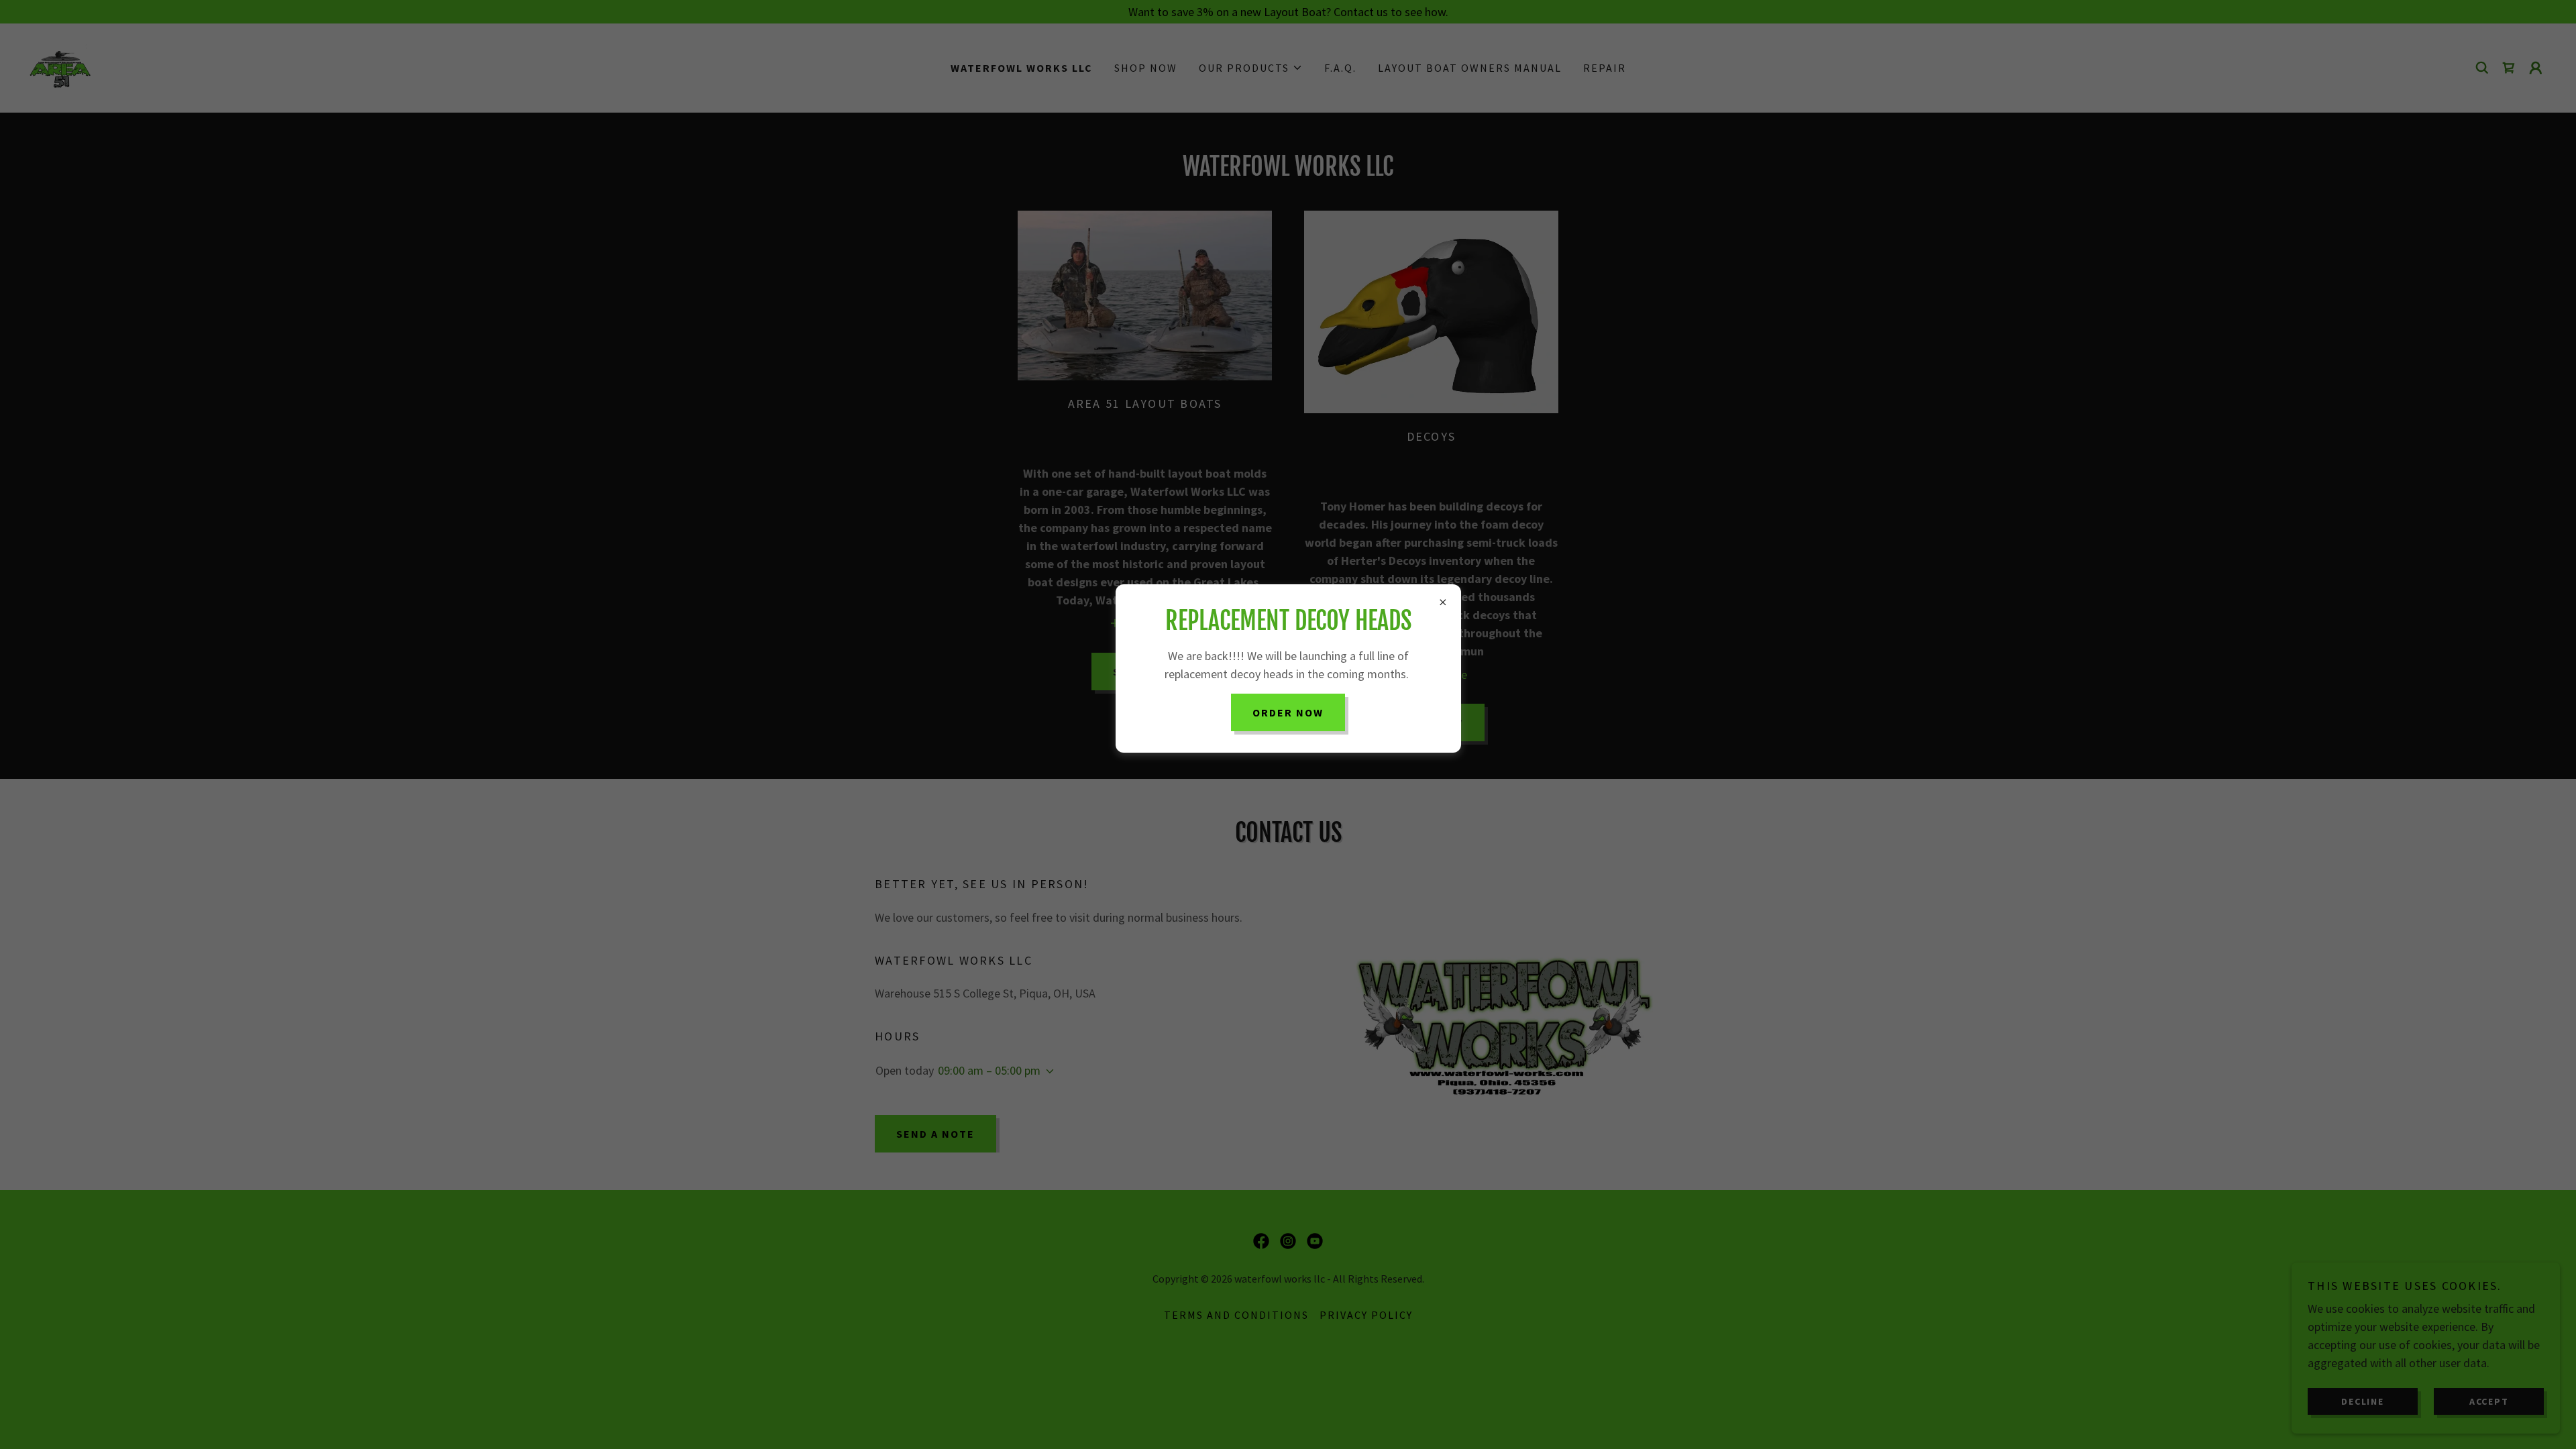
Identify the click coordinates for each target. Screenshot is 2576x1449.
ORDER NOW (1288, 712)
